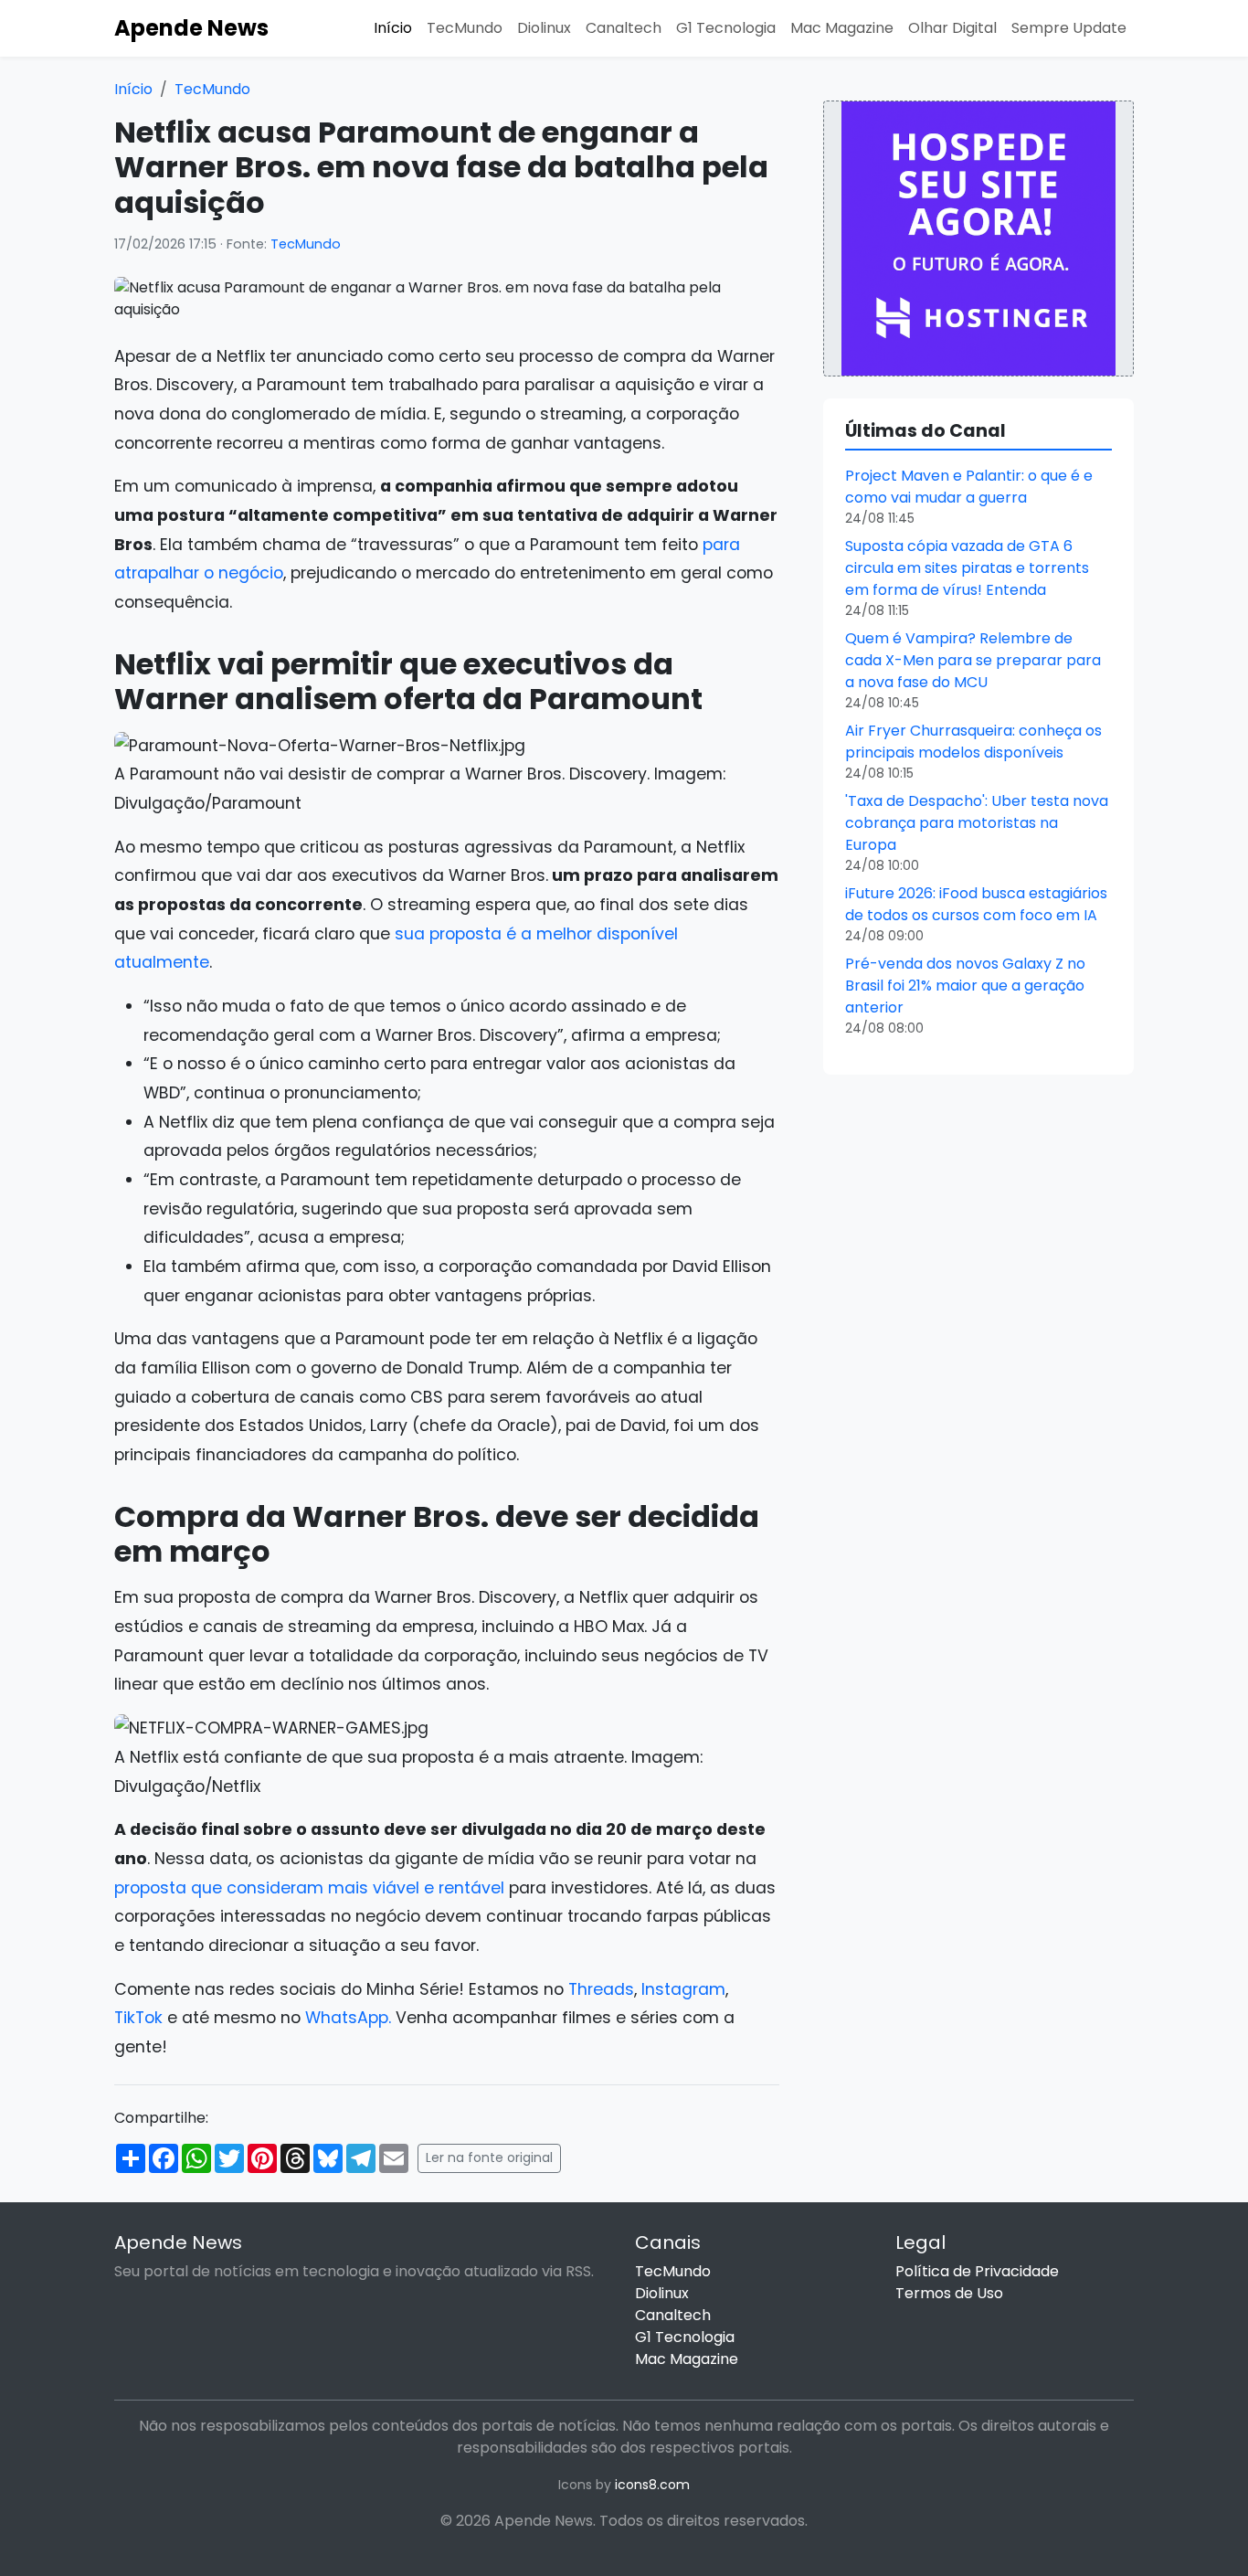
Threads (601, 1989)
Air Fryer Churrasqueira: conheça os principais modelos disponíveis (973, 742)
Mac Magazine (842, 28)
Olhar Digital (952, 28)
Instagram (683, 1989)
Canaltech (624, 28)
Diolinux (544, 28)
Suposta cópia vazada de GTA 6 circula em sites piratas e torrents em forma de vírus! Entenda (967, 568)
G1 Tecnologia (726, 28)
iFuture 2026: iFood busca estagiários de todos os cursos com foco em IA (976, 904)
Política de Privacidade (977, 2271)
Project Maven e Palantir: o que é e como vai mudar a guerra (969, 487)
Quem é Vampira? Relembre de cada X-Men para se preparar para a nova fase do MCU (973, 660)
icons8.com (652, 2485)
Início (393, 28)
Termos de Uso (949, 2293)
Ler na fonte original (489, 2157)
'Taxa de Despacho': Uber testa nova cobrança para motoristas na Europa (977, 823)
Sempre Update (1069, 28)
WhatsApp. (348, 2018)
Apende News (191, 28)
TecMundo (465, 28)
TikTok (138, 2018)
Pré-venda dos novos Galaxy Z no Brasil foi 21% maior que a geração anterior (965, 986)
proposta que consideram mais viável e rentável (309, 1888)
